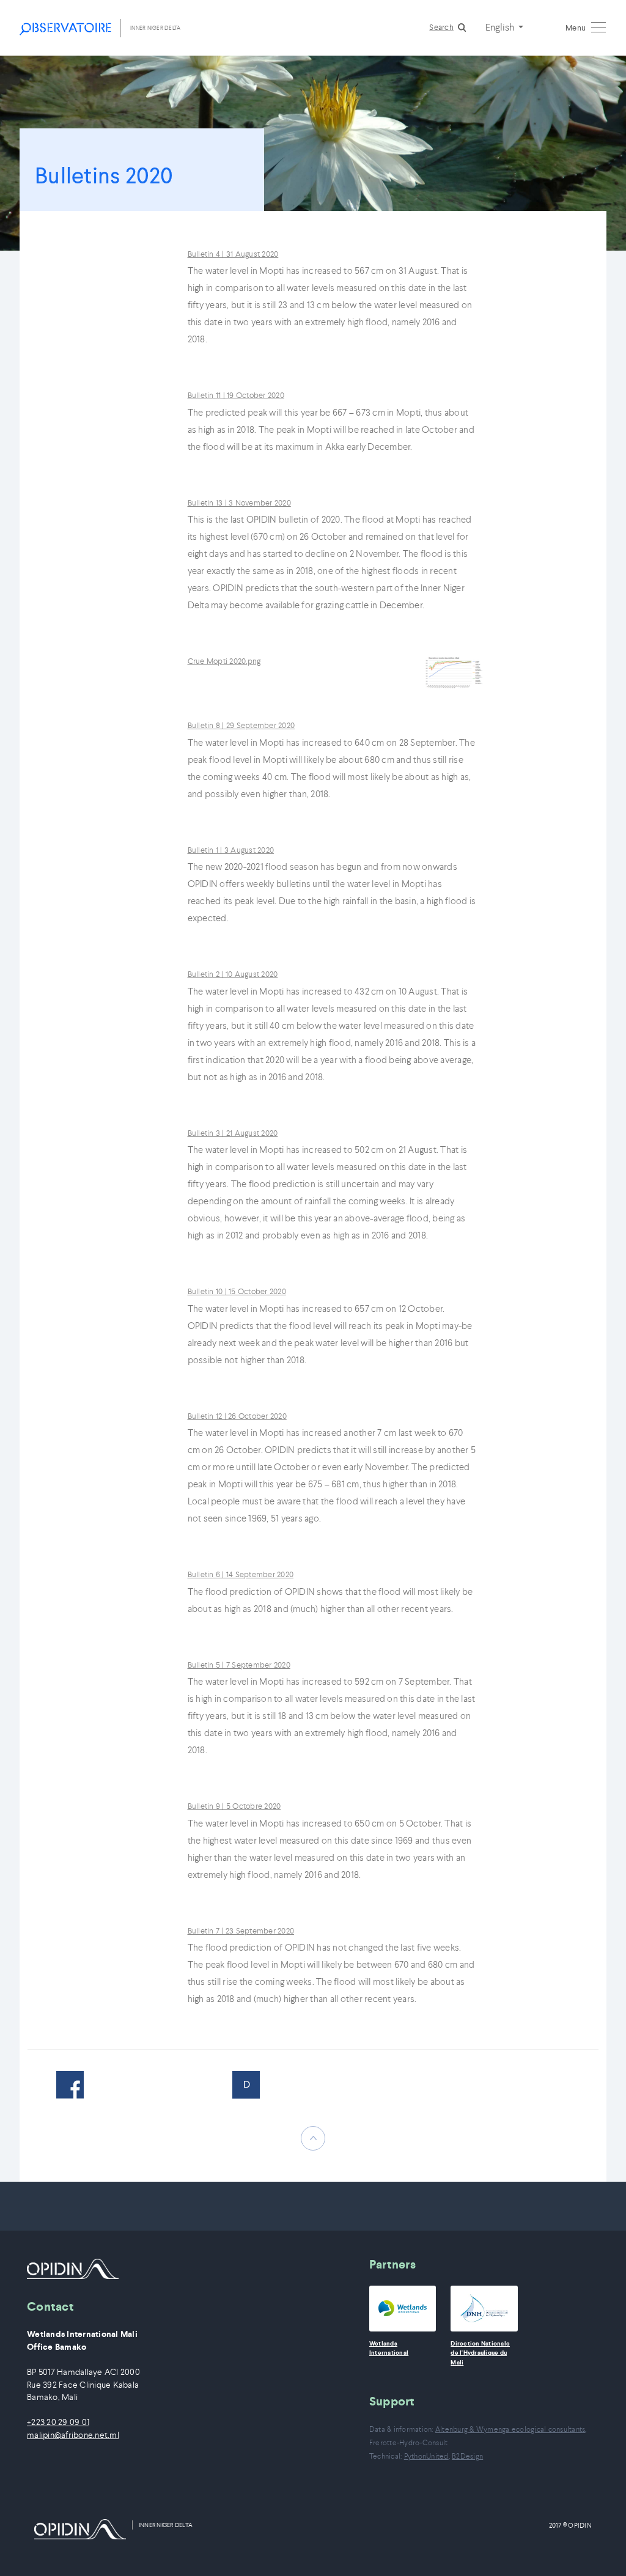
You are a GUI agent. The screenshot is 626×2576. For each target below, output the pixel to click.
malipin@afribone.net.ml (73, 2435)
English (501, 27)
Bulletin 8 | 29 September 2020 (241, 725)
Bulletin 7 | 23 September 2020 (241, 1931)
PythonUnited (426, 2456)
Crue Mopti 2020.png (224, 661)
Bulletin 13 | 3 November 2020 (239, 503)
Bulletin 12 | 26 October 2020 (237, 1416)
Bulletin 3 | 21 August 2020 (233, 1133)
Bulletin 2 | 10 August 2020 (233, 974)
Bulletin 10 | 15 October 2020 (237, 1291)
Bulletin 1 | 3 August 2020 (231, 850)
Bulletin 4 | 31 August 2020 (233, 254)
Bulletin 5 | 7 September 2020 (239, 1665)
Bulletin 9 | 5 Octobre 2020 (234, 1806)
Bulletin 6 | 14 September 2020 (241, 1574)
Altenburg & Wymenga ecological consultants (510, 2429)
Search (441, 27)
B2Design (467, 2456)
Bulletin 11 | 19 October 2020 (236, 395)
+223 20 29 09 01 (58, 2422)
